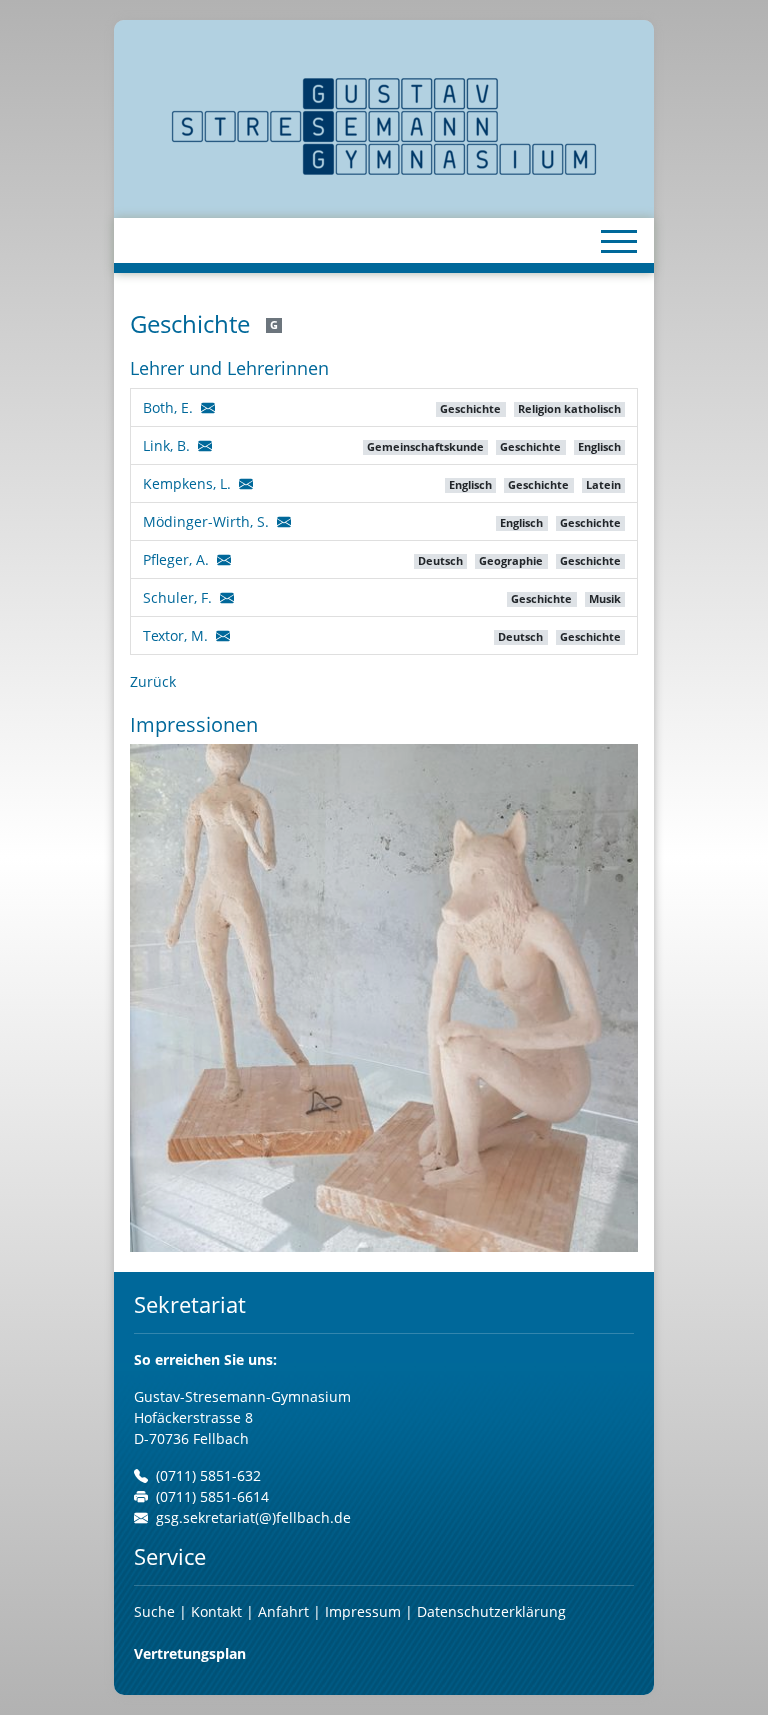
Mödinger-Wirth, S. (206, 521)
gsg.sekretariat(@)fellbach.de (253, 1517)
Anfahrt (285, 1611)
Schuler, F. (177, 597)
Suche (154, 1611)
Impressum (363, 1611)
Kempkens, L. (187, 483)
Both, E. (168, 407)
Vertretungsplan (190, 1653)
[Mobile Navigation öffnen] (619, 241)
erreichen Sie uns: (205, 1359)
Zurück (153, 681)
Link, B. (166, 445)
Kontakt (218, 1611)
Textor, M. (175, 635)
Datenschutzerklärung (491, 1611)
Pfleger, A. (176, 559)
